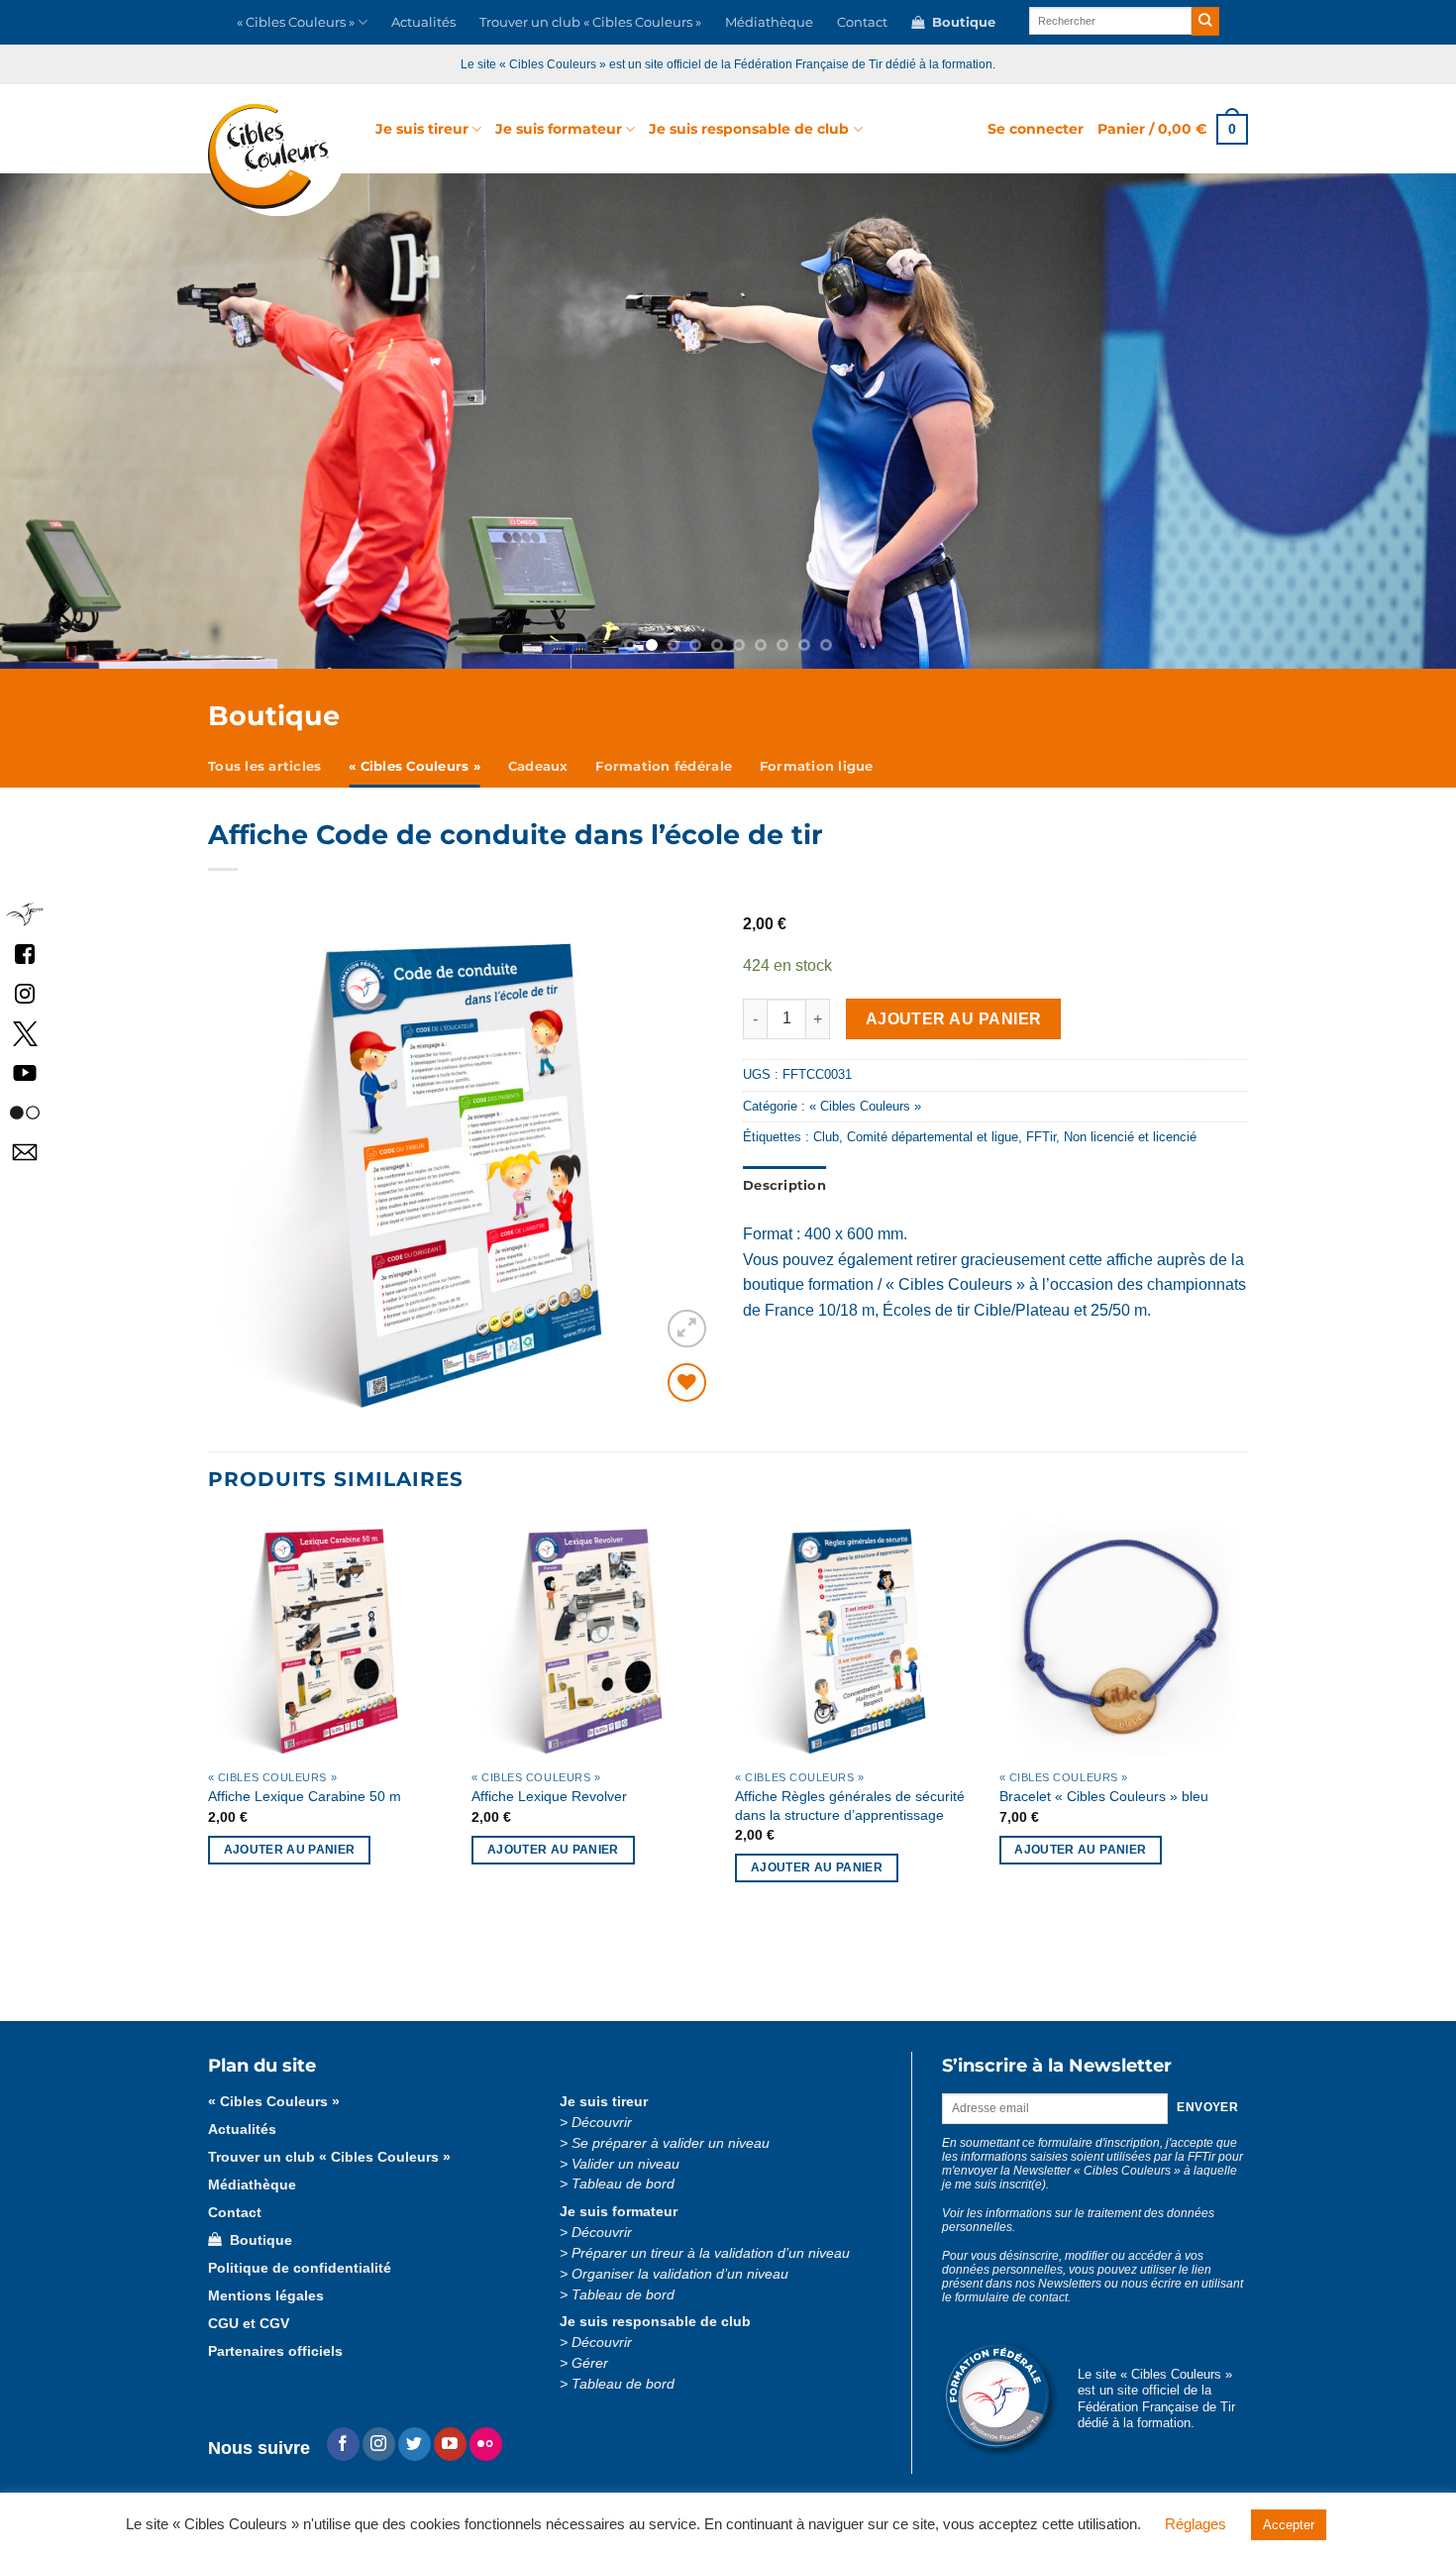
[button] (1036, 129)
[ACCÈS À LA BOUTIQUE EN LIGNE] (728, 421)
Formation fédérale (664, 766)
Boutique (960, 22)
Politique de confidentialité (300, 2268)
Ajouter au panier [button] (290, 1850)
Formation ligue (817, 766)
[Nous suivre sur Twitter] (415, 2444)
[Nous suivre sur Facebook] (25, 954)
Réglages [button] (1196, 2524)
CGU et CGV (249, 2324)
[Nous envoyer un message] (25, 1152)
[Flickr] (486, 2444)
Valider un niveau (625, 2164)
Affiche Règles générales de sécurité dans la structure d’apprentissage (850, 1806)
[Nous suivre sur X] (25, 1033)
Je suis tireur (422, 129)
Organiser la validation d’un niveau (680, 2274)
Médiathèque (769, 22)
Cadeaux (538, 766)
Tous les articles (264, 766)
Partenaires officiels (275, 2351)
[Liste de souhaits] (687, 1383)
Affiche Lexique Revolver (549, 1796)
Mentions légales (266, 2296)
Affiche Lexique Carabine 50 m (305, 1796)
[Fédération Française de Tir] (25, 914)
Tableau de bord (623, 2184)
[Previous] (127, 421)
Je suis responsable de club (749, 129)
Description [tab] (784, 1185)
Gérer (590, 2363)
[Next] (1329, 421)
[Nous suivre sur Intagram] (25, 993)
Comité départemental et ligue (933, 1137)
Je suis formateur (559, 129)
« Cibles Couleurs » (296, 22)
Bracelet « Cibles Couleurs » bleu (1104, 1796)
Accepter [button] (1289, 2525)
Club (826, 1137)
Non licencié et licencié (1130, 1137)
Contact (862, 22)
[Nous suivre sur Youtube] (450, 2444)
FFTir (1041, 1137)
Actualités (423, 22)
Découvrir (602, 2123)
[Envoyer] (1206, 21)
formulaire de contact (1011, 2297)
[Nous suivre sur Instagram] (379, 2444)
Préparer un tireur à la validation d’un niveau (711, 2253)
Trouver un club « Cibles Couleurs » (590, 22)
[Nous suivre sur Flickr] (25, 1112)
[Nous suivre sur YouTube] (25, 1072)
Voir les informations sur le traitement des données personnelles (1078, 2220)
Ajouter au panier (954, 1019)
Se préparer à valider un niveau (671, 2143)
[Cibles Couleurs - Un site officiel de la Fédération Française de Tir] (277, 160)
